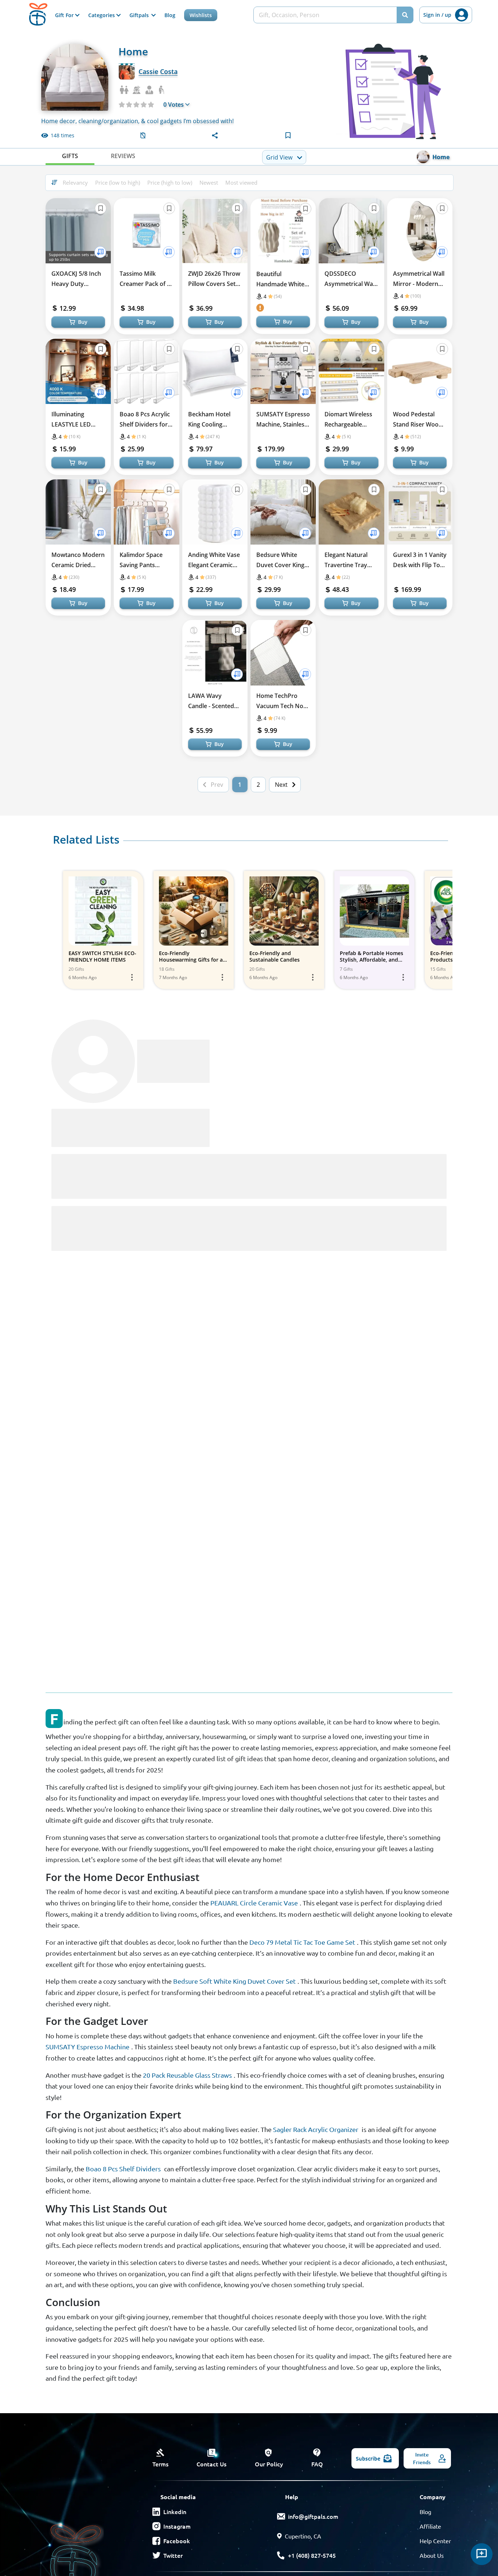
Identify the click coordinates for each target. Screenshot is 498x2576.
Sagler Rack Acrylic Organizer (316, 2129)
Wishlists (201, 15)
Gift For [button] (65, 15)
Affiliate (430, 2526)
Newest (209, 182)
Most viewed (241, 182)
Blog (170, 15)
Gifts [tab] (70, 156)
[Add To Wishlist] (100, 252)
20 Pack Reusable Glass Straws (187, 2075)
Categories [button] (102, 15)
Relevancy (75, 182)
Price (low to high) (118, 182)
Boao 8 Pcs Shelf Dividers (123, 2169)
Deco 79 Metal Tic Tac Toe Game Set (302, 1942)
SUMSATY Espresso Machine (87, 2047)
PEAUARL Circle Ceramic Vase (254, 1903)
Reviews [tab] (123, 156)
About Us (432, 2555)
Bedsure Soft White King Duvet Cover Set (234, 1981)
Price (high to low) (170, 182)
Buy (83, 322)
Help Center (435, 2541)
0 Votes (174, 105)
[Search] (405, 15)
